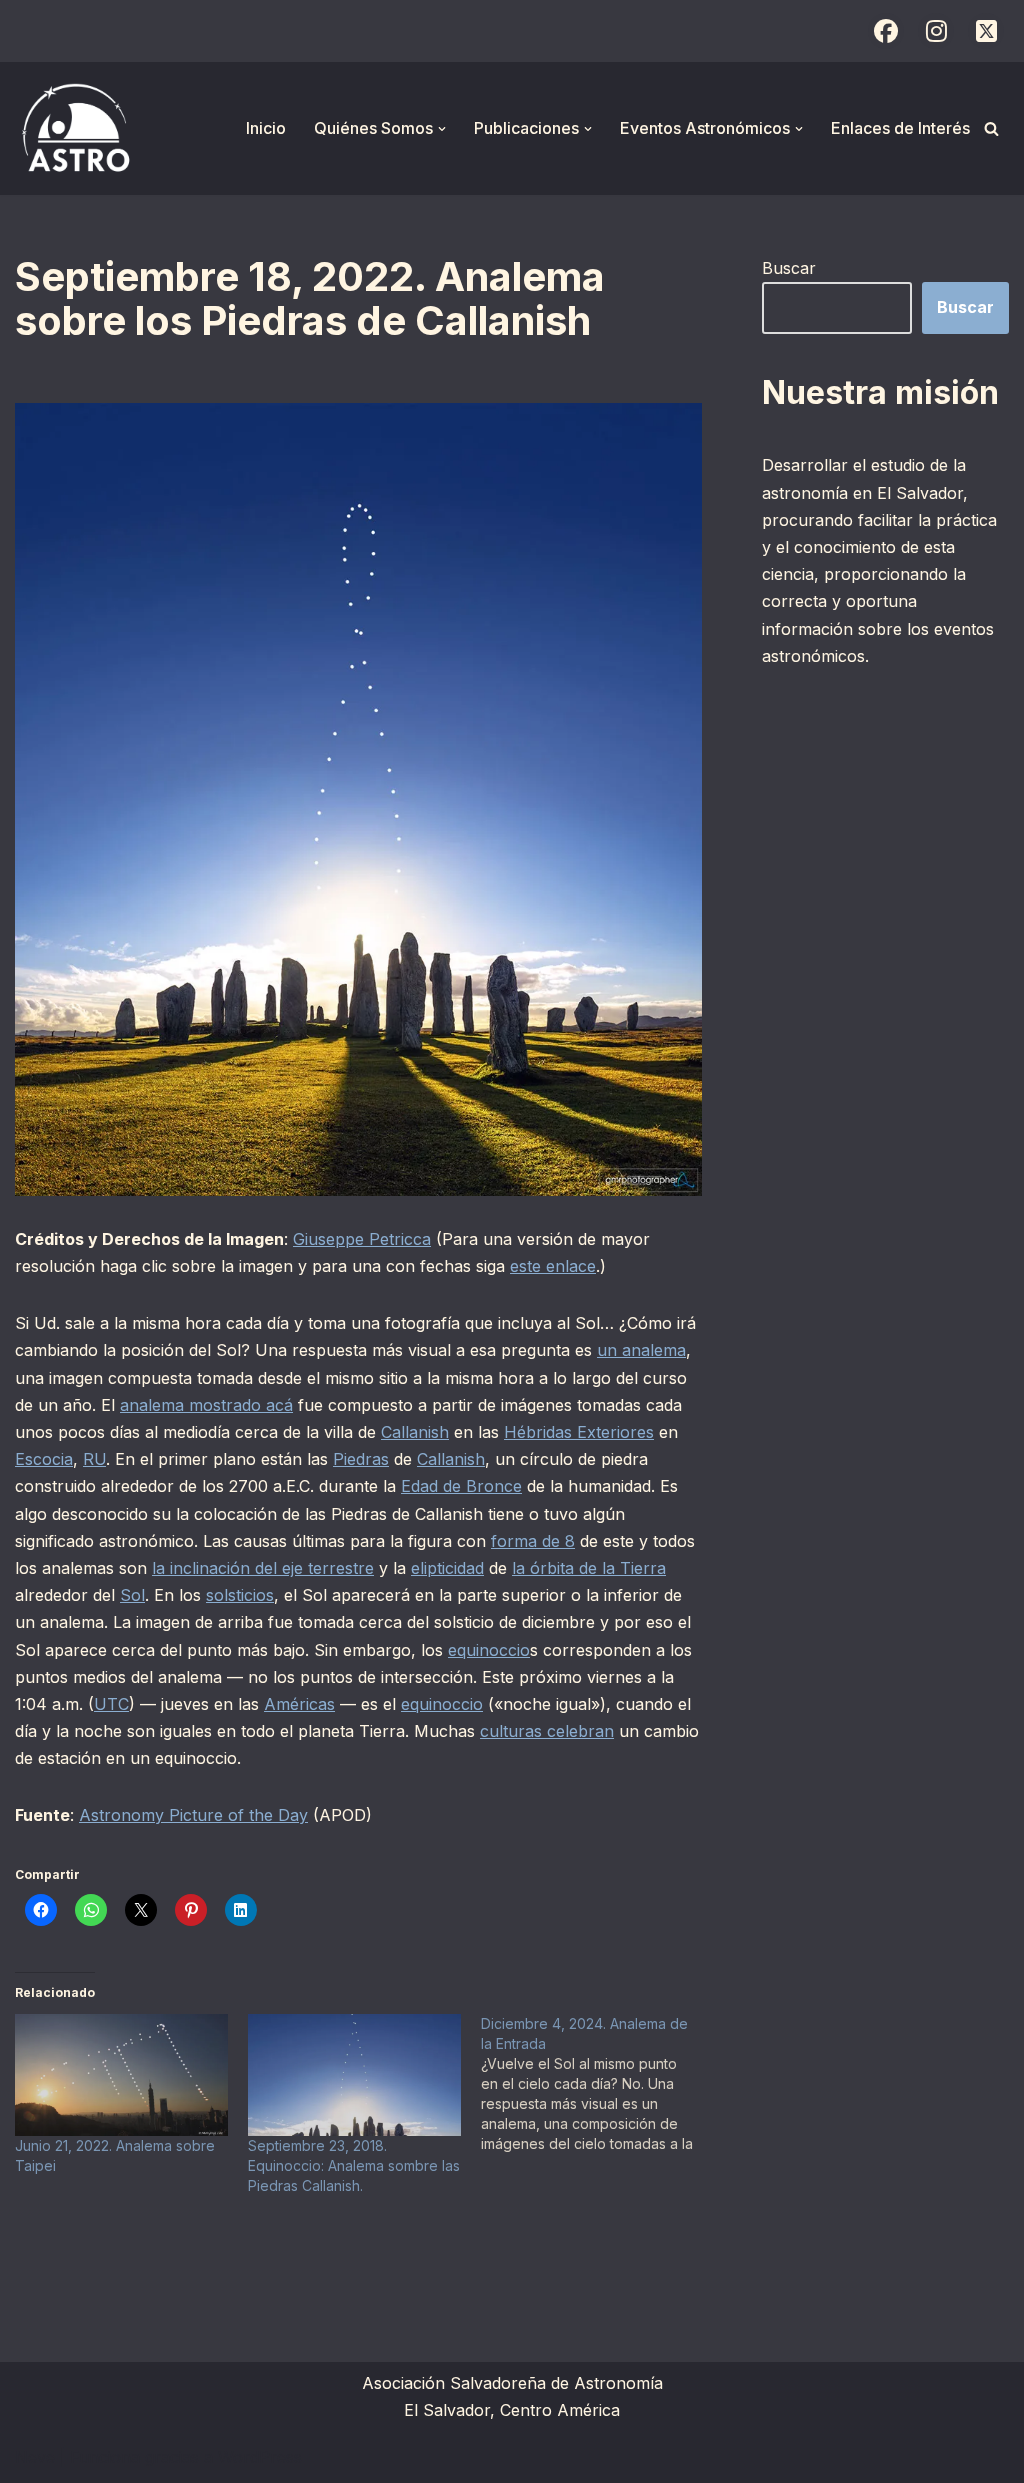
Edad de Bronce (461, 1486)
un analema (641, 1350)
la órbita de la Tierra (589, 1568)
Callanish (415, 1432)
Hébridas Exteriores (579, 1432)
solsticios (240, 1595)
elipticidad (447, 1568)
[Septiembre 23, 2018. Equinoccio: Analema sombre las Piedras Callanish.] (354, 2075)
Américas (299, 1704)
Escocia (44, 1459)
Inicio (266, 128)
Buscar (789, 268)
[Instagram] (936, 31)
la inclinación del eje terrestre (263, 1568)
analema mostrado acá (206, 1405)
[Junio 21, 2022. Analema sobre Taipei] (121, 2075)
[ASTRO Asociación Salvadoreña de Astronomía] (75, 128)
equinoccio (489, 1650)
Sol (132, 1595)
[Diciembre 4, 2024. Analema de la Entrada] (597, 2084)
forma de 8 (533, 1541)
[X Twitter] (986, 31)
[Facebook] (886, 31)
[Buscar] (991, 128)
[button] (442, 129)
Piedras (361, 1459)
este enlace (553, 1266)
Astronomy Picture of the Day (193, 1815)
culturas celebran (547, 1731)
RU (94, 1459)
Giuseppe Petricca (362, 1239)
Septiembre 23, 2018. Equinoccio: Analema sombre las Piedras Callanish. (354, 2165)
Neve (35, 2457)
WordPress (260, 2457)
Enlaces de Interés (900, 128)
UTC (111, 1704)
